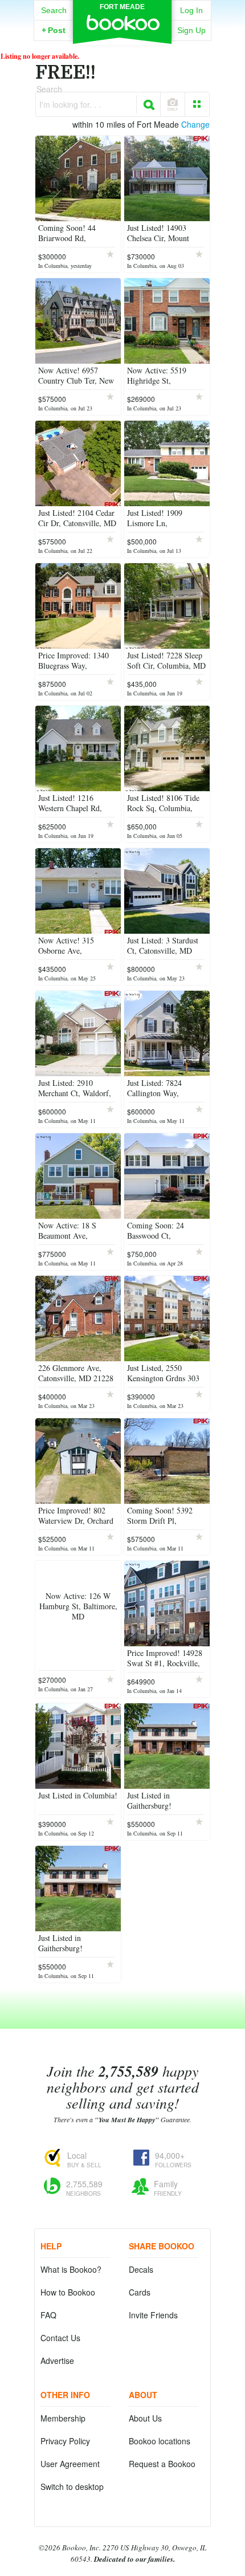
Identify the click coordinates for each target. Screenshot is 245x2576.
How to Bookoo (68, 2292)
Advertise (57, 2361)
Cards (140, 2292)
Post (54, 30)
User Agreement (70, 2464)
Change (195, 124)
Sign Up (191, 30)
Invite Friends (153, 2315)
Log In (191, 10)
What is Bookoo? (71, 2269)
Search (54, 10)
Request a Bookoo (162, 2464)
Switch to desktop (72, 2487)
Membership (63, 2418)
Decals (141, 2269)
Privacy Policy (65, 2441)
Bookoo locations (160, 2441)
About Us (145, 2418)
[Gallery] (197, 104)
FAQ (48, 2315)
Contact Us (60, 2338)
